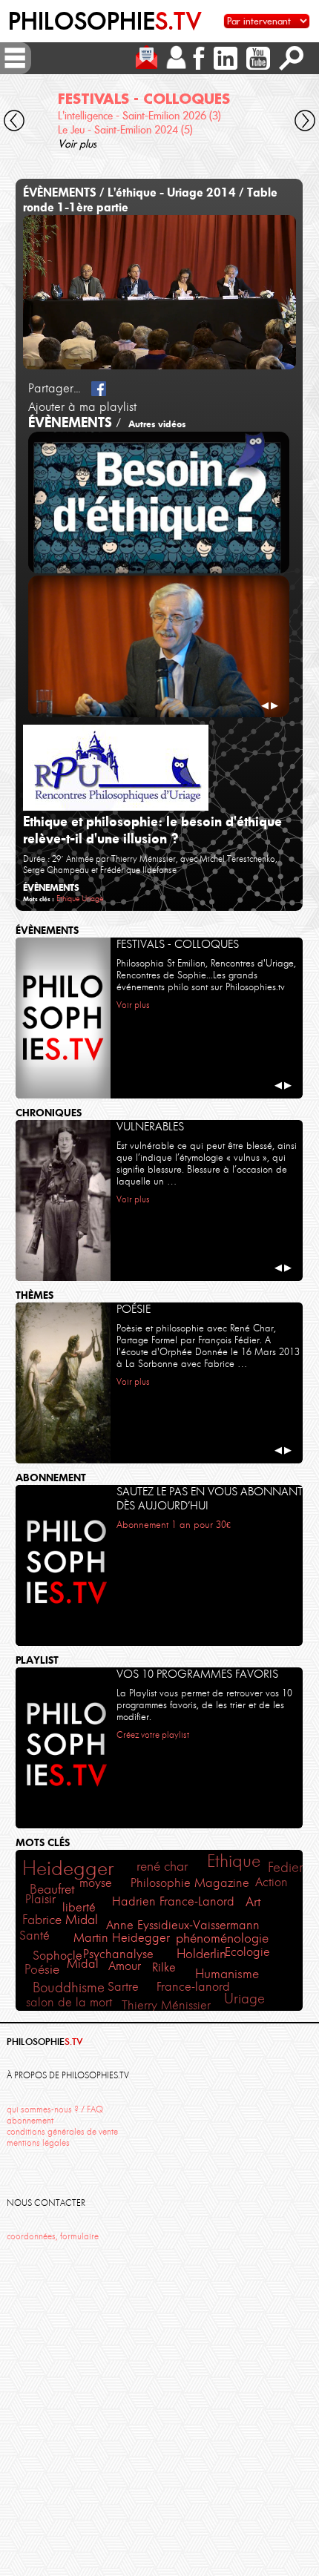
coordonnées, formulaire (53, 2236)
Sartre (123, 1987)
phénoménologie (222, 1938)
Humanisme (227, 1974)
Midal (83, 1964)
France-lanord (193, 1986)
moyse (96, 1882)
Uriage (92, 899)
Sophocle (57, 1956)
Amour (125, 1966)
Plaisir (40, 1899)
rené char (162, 1866)
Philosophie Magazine (190, 1883)
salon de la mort (69, 2002)
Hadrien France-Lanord (173, 1901)
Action (272, 1882)
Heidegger (68, 1868)
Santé (34, 1935)
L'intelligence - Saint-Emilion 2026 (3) (139, 116)
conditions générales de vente (62, 2132)
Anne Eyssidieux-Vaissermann (183, 1925)
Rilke (164, 1967)
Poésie (42, 1969)
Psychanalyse (118, 1954)
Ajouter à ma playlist (82, 407)
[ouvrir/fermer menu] (15, 58)
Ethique (68, 899)
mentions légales (38, 2143)
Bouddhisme (69, 1988)
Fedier (286, 1867)
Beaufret (52, 1889)
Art (253, 1902)
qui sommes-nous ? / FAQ (55, 2109)
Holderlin (201, 1954)
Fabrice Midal (60, 1920)
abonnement (30, 2121)
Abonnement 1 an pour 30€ (174, 1525)
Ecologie (247, 1951)
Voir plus (77, 144)
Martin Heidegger (122, 1937)
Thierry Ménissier (166, 2005)
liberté (79, 1907)
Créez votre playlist (153, 1735)
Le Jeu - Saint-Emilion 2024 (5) (125, 130)
